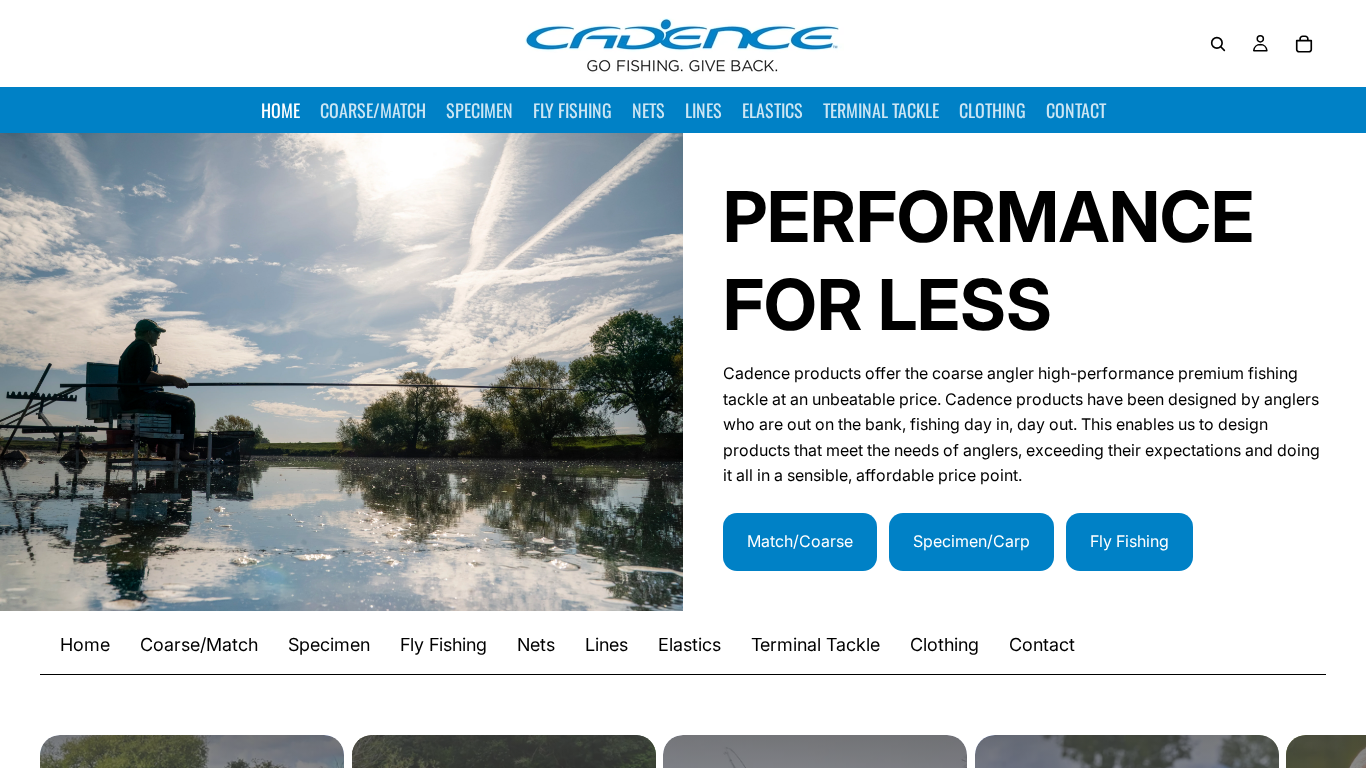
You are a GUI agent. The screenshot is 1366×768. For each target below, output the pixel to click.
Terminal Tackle (815, 644)
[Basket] (1304, 44)
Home (85, 644)
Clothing (944, 644)
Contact (1042, 644)
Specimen (329, 644)
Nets (536, 644)
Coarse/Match (199, 644)
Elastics (689, 644)
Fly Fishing (1129, 541)
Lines (606, 644)
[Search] (1218, 44)
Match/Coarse (800, 541)
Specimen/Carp (971, 541)
